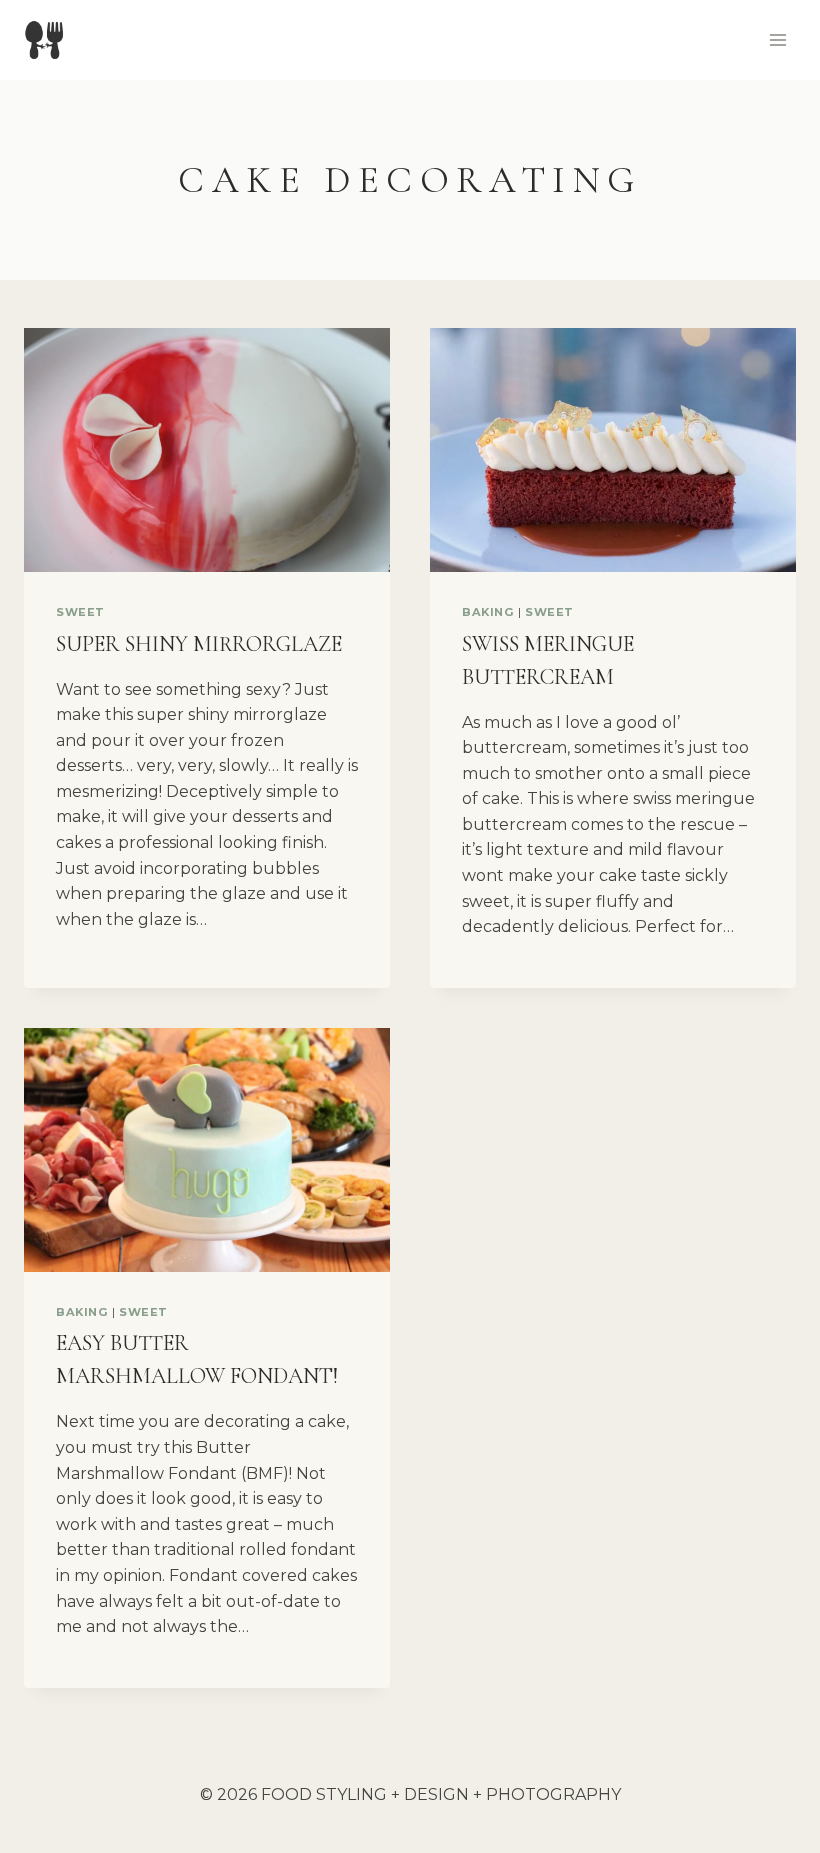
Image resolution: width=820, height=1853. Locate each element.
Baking (488, 612)
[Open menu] (777, 39)
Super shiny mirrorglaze (199, 644)
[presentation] (207, 450)
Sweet (80, 612)
